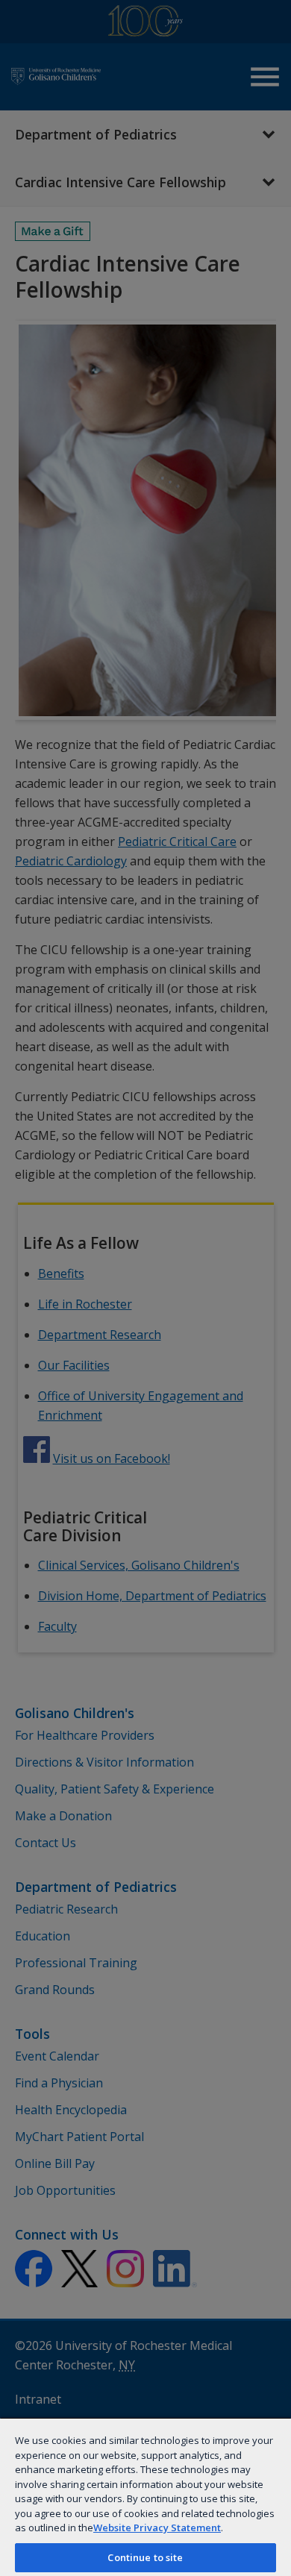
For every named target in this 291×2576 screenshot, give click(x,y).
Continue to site (145, 2557)
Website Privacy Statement (157, 2528)
